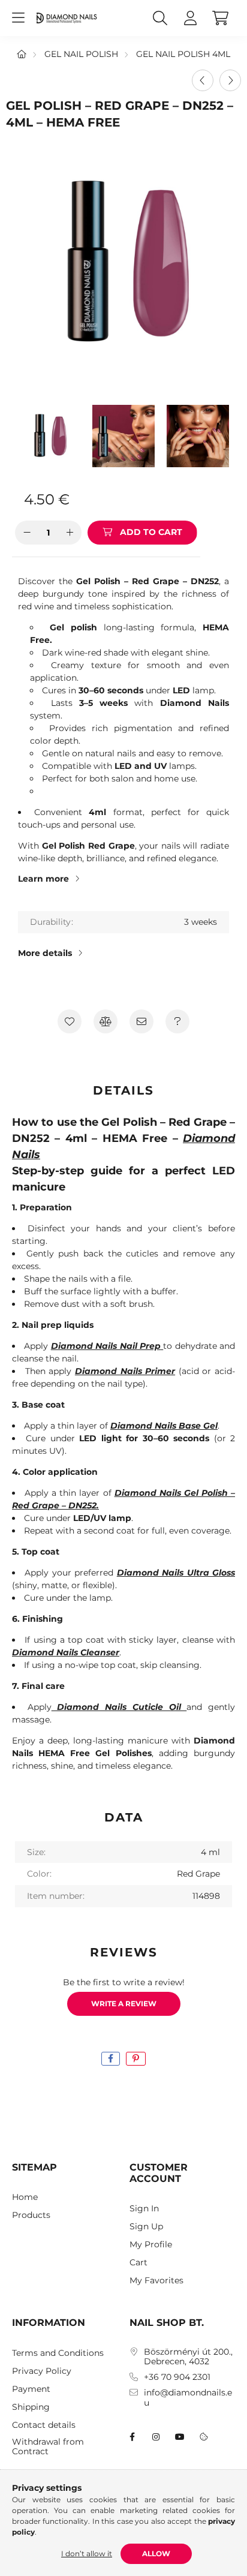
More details (45, 953)
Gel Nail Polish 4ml (183, 54)
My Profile (151, 2245)
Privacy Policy (42, 2371)
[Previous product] (203, 80)
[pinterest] (136, 2059)
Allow (156, 2554)
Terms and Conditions (58, 2353)
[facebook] (111, 2059)
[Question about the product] (177, 1021)
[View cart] (220, 18)
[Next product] (230, 80)
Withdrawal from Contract (48, 2447)
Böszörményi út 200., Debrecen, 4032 (188, 2357)
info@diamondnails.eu (188, 2398)
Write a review (124, 2004)
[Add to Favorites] (70, 1021)
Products (31, 2215)
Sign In (144, 2209)
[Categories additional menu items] (18, 18)
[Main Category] (22, 54)
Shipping (31, 2407)
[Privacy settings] (204, 2437)
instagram (156, 2437)
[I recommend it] (141, 1021)
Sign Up (146, 2227)
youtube (180, 2437)
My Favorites (156, 2281)
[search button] (160, 18)
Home (25, 2197)
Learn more (43, 879)
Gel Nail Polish (81, 54)
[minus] (27, 533)
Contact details (44, 2425)
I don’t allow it (87, 2554)
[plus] (70, 533)
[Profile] (190, 18)
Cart (138, 2263)
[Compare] (106, 1021)
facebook (132, 2437)
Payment (31, 2389)
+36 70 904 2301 (177, 2377)
